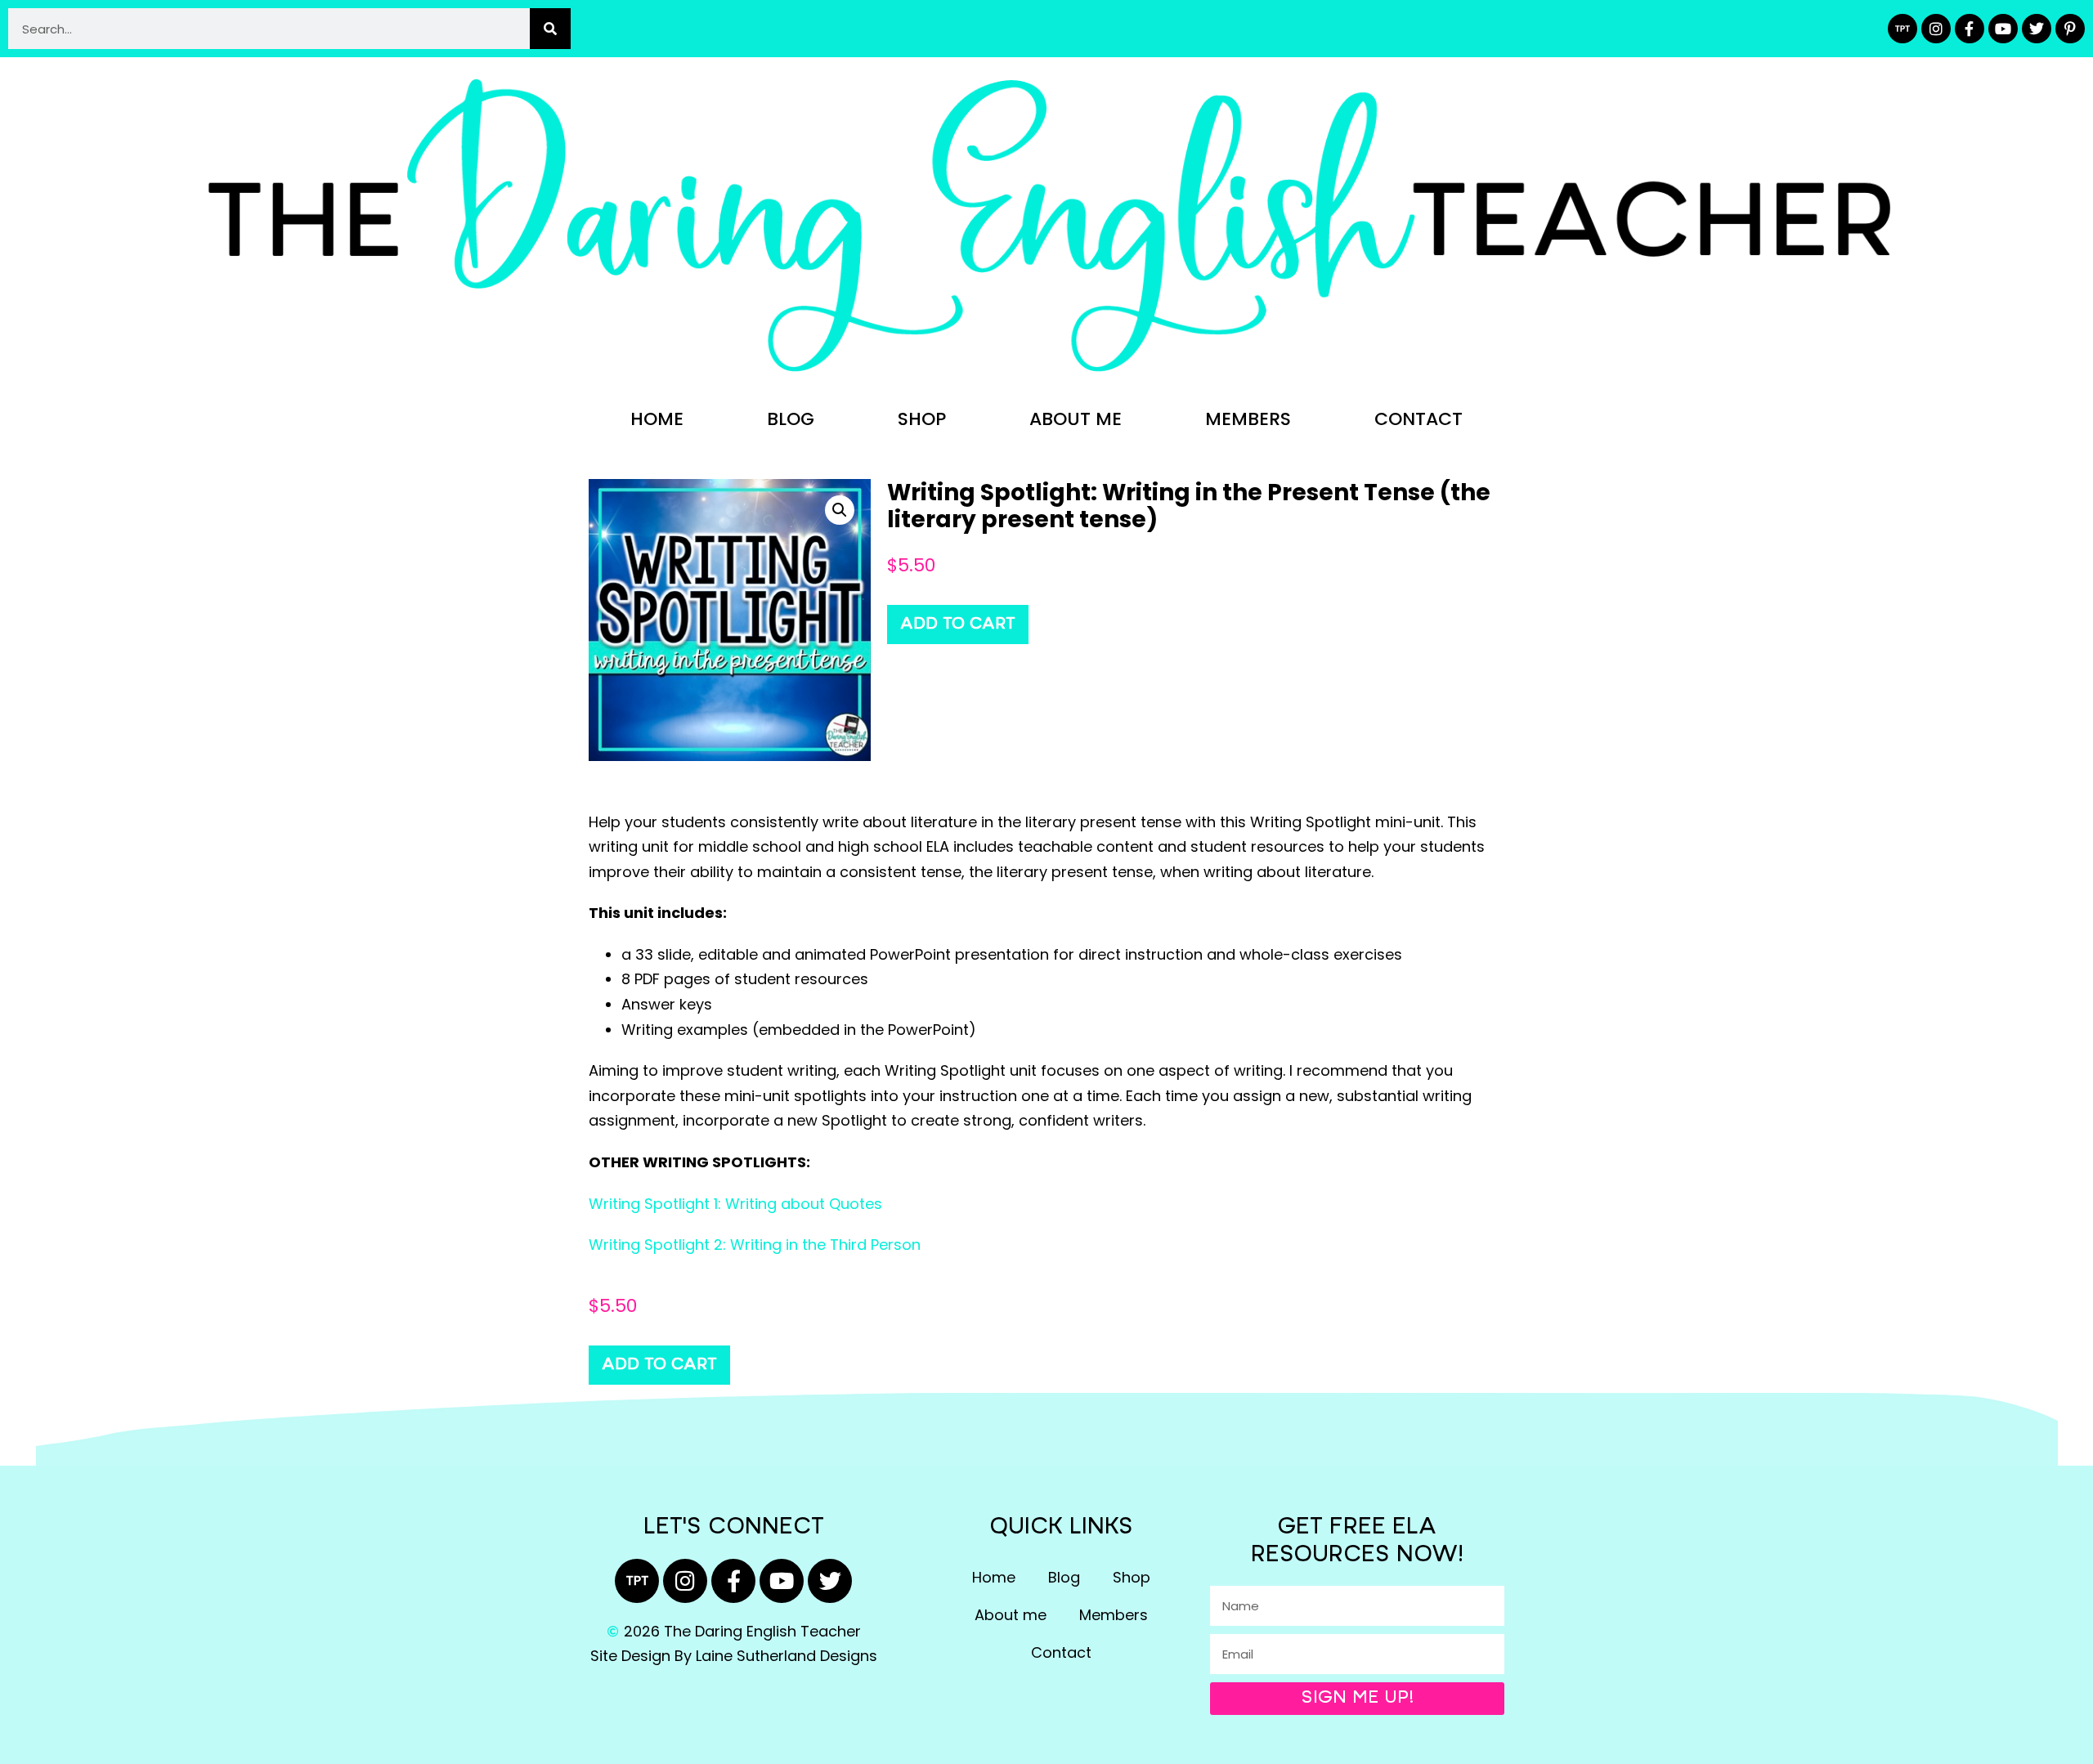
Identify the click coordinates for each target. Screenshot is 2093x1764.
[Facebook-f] (1970, 29)
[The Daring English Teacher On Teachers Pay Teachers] (1903, 29)
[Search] (550, 29)
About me (1076, 419)
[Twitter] (2037, 29)
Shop (922, 419)
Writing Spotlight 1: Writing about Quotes (735, 1204)
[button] (840, 510)
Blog (791, 419)
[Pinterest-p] (2070, 29)
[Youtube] (2003, 29)
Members (1248, 419)
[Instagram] (1936, 29)
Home (657, 419)
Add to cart (958, 625)
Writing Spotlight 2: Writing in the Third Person (755, 1245)
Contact (1418, 419)
